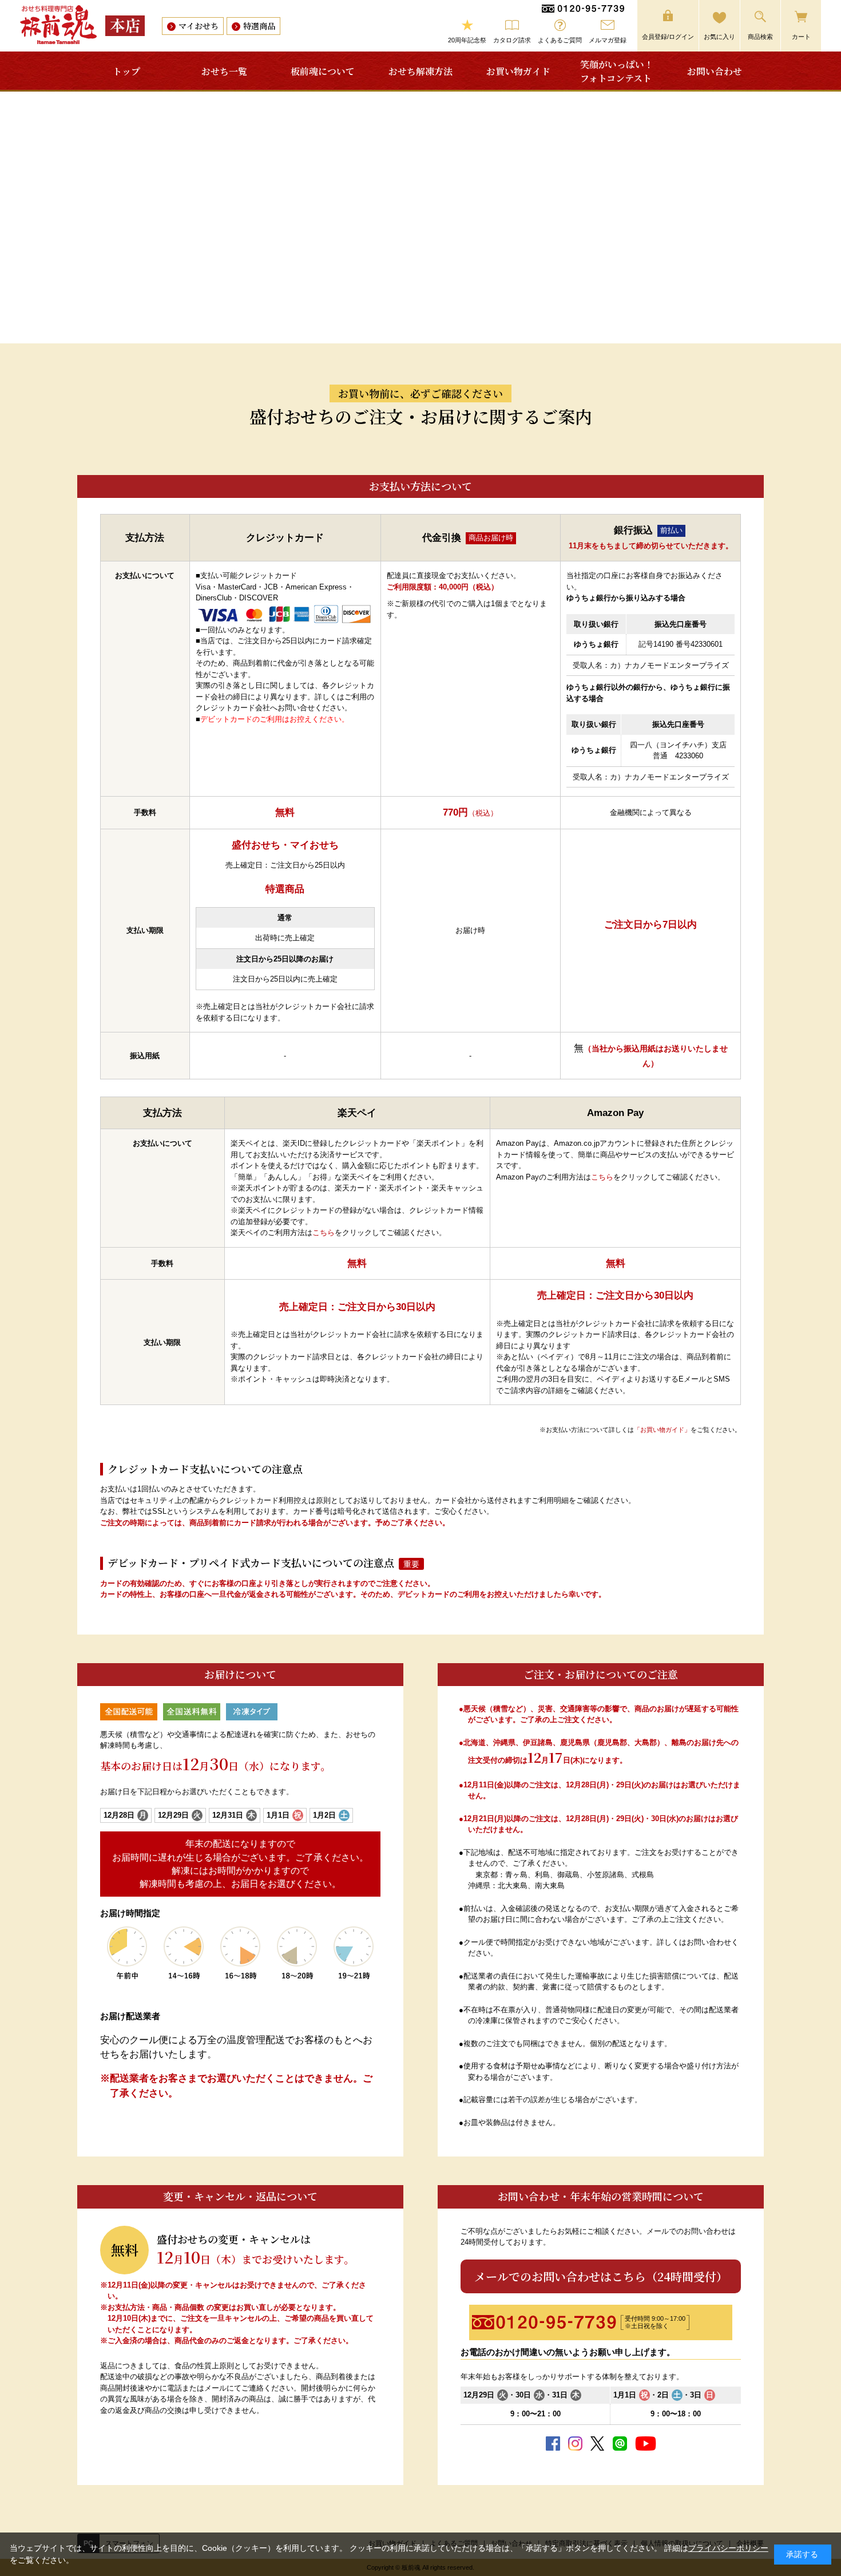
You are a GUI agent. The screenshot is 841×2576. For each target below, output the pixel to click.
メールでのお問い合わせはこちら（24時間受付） (601, 2276)
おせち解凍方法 (420, 71)
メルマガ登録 (608, 40)
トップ (126, 71)
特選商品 (259, 26)
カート (801, 37)
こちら (324, 1232)
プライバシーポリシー (728, 2548)
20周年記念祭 (467, 40)
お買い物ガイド (518, 71)
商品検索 (760, 37)
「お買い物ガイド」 (662, 1430)
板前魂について (323, 71)
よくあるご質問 (560, 40)
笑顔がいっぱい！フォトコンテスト (617, 71)
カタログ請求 (512, 40)
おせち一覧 (224, 71)
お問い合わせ (715, 71)
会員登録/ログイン (668, 37)
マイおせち (199, 26)
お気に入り (719, 37)
